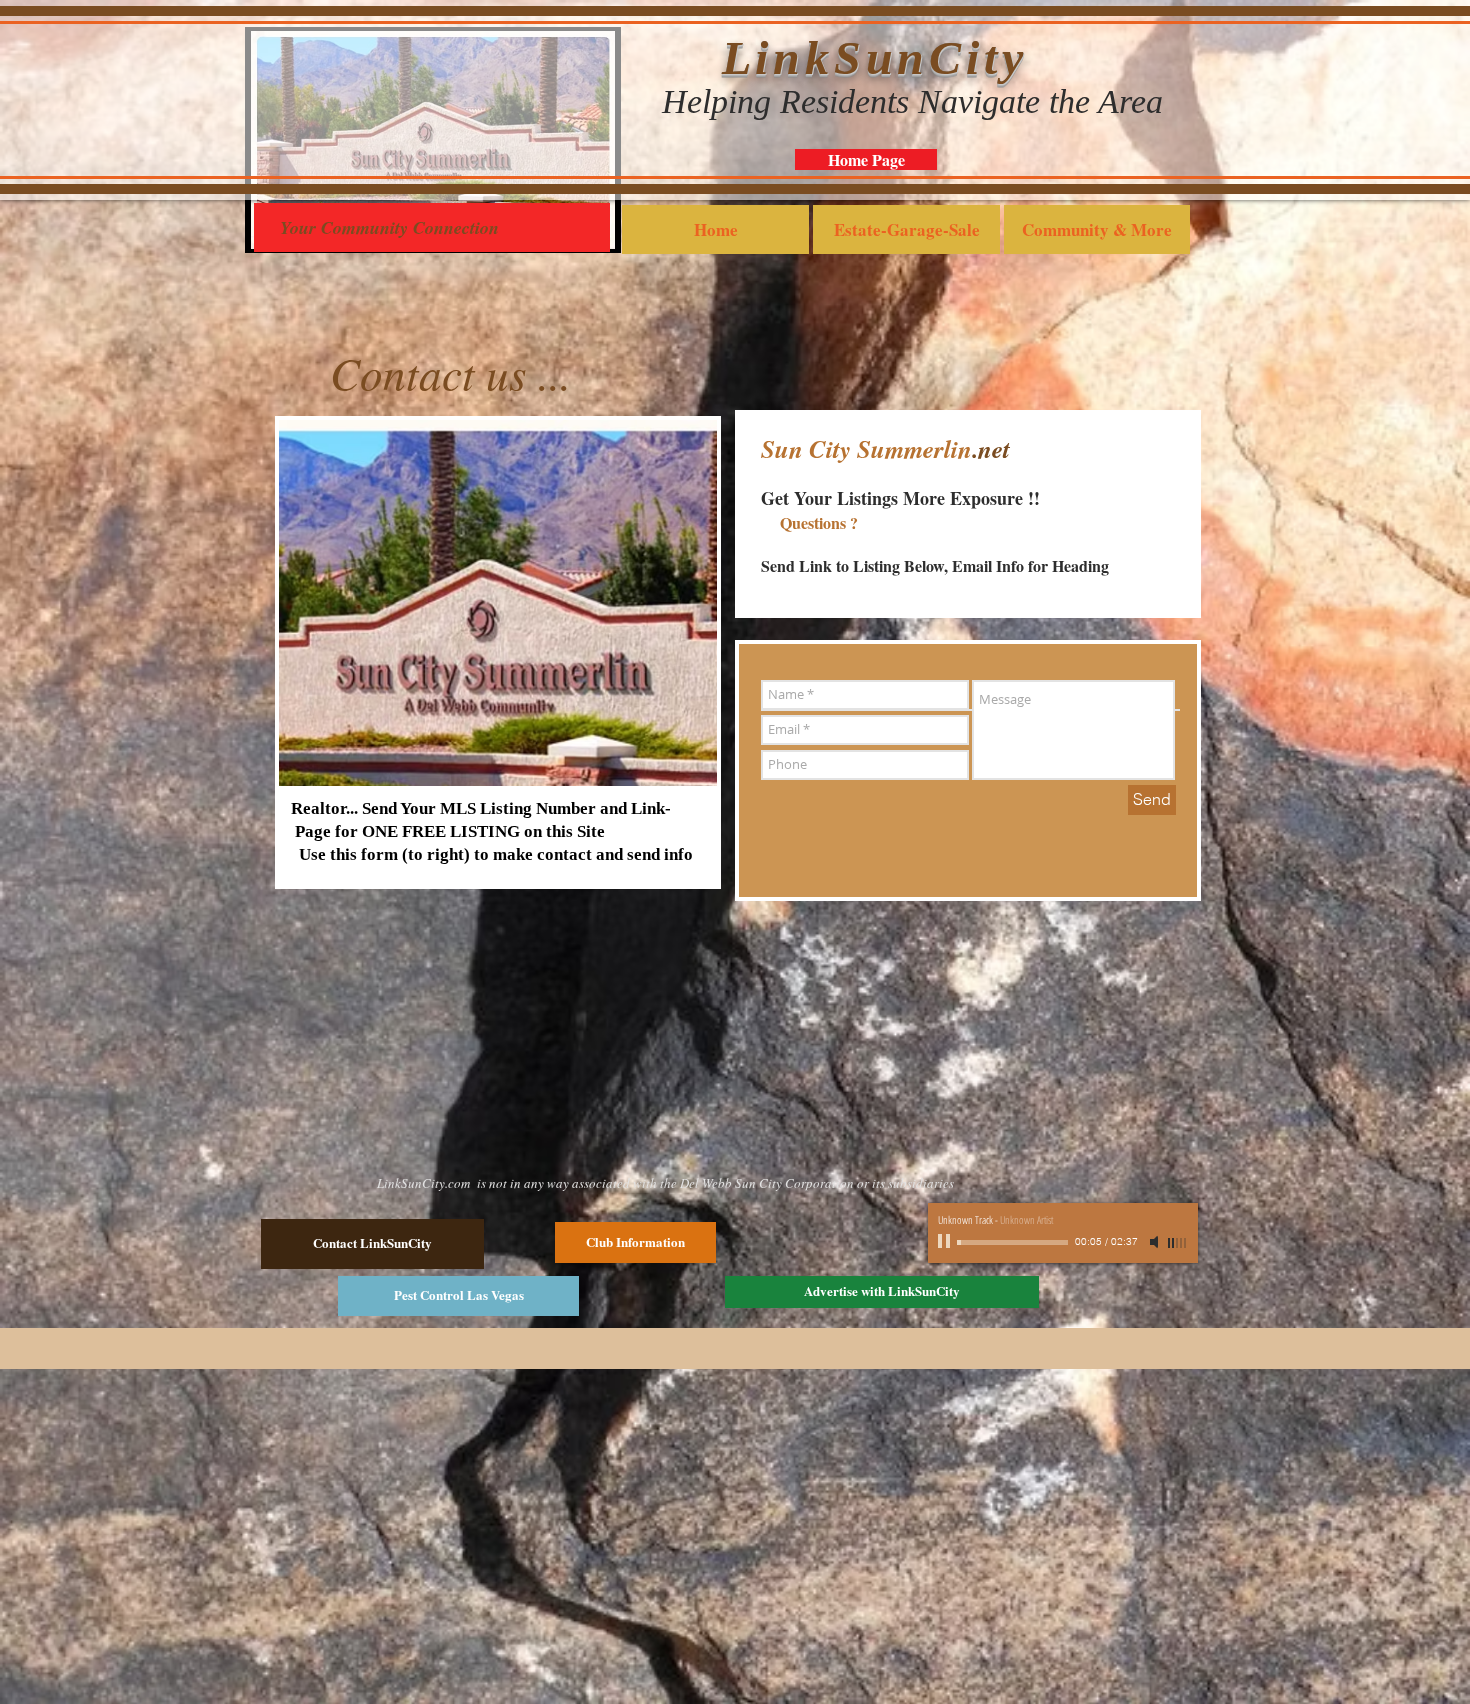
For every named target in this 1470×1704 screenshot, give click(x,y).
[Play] (946, 1242)
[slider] (1178, 1243)
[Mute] (1156, 1242)
